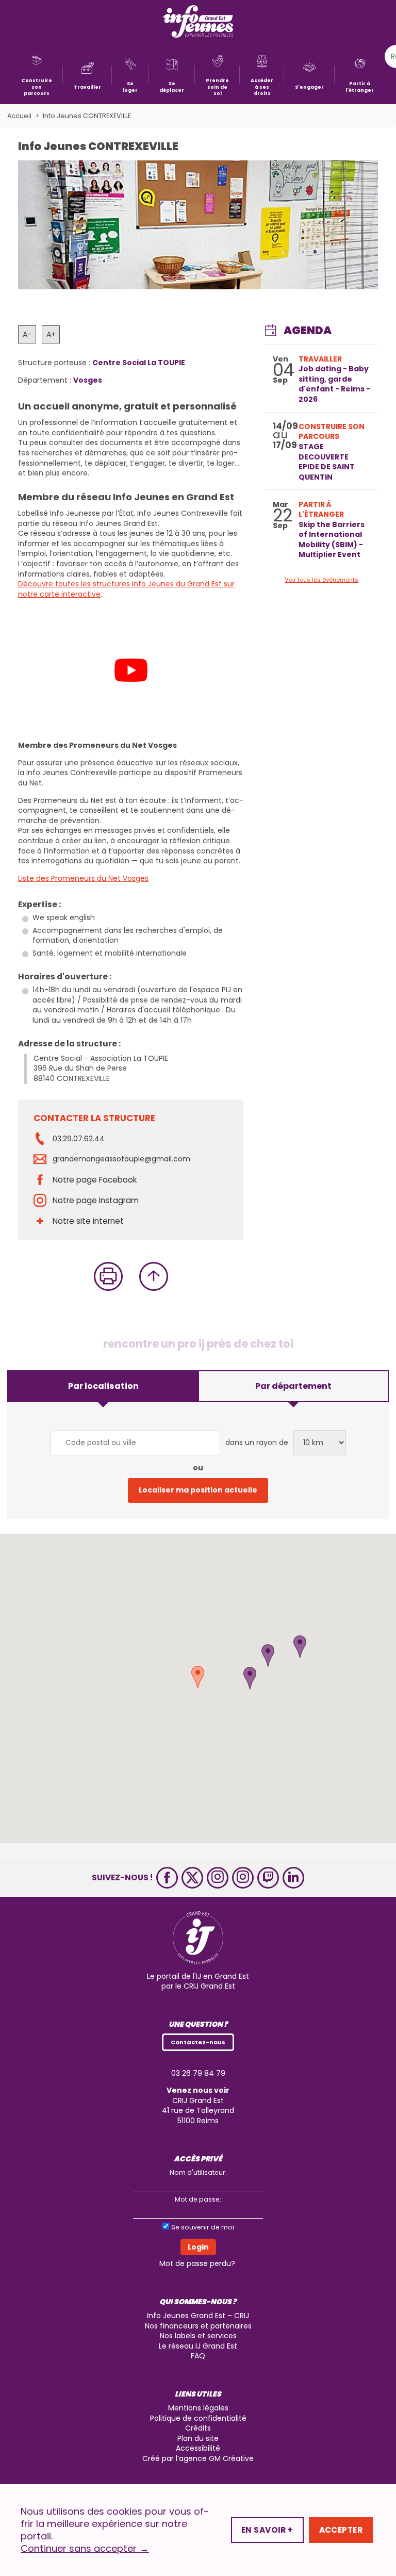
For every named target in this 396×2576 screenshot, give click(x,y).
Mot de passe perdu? (197, 2263)
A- (27, 334)
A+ (51, 334)
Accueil (19, 116)
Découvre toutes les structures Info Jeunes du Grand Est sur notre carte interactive (126, 589)
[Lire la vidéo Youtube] (131, 670)
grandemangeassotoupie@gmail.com (121, 1159)
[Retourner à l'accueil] (198, 22)
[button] (268, 1655)
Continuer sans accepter (85, 2549)
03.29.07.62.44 (79, 1139)
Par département (293, 1386)
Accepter (341, 2530)
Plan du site (198, 2438)
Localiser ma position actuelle (198, 1490)
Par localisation (103, 1386)
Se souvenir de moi (203, 2227)
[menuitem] (37, 75)
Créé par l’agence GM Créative (198, 2458)
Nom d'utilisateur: (198, 2172)
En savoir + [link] (267, 2530)
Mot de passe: (198, 2199)
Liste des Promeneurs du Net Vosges (83, 878)
